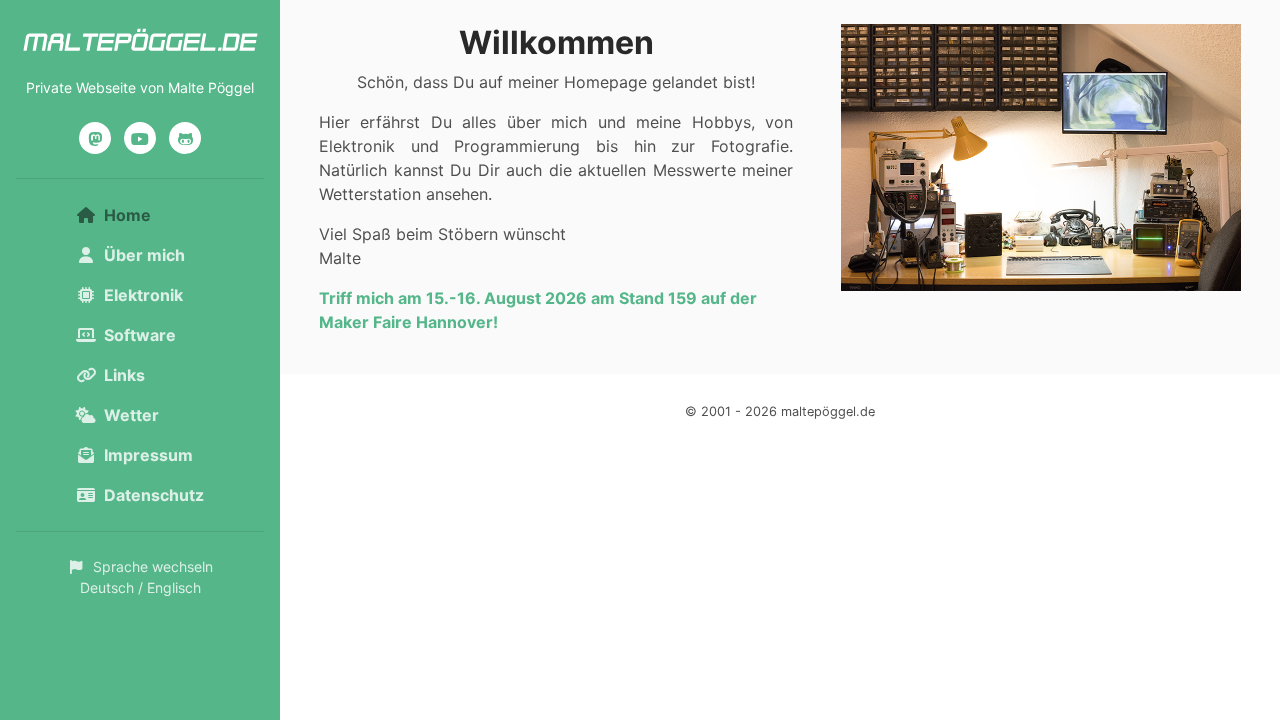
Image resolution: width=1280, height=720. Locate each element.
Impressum (148, 455)
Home (158, 214)
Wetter (131, 415)
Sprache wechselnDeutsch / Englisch (146, 577)
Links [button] (124, 375)
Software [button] (140, 335)
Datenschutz (154, 495)
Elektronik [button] (143, 295)
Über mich (144, 255)
